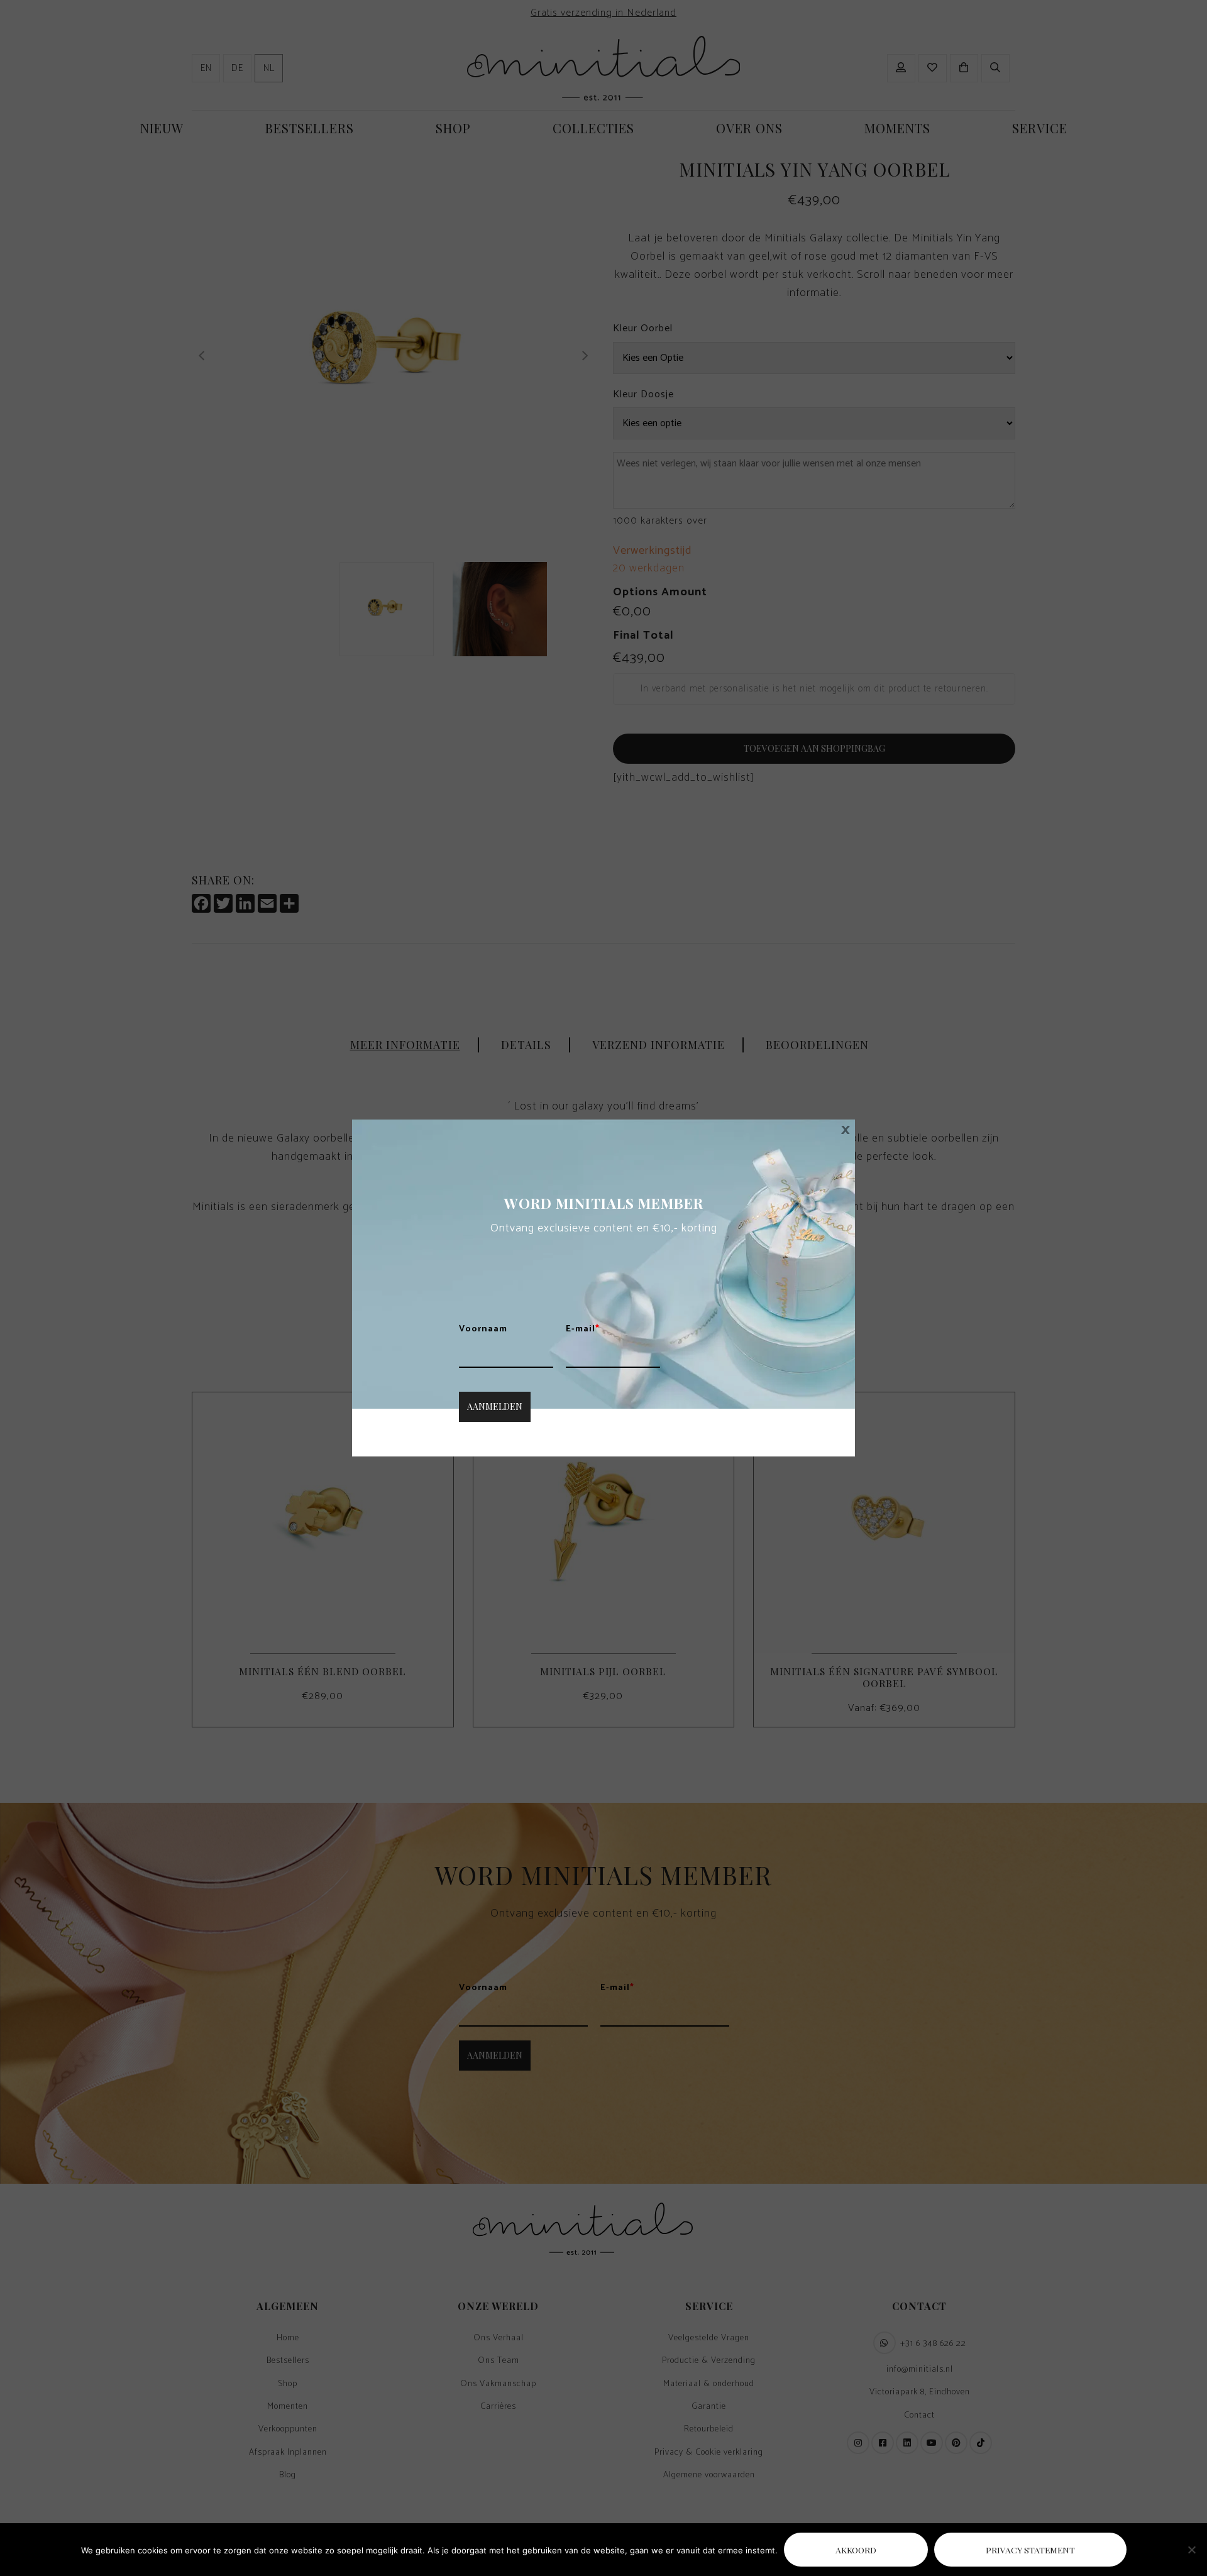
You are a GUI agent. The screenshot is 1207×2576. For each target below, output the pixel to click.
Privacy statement (1030, 2550)
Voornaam (483, 1329)
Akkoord (856, 2550)
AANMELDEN (495, 1406)
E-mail (583, 1329)
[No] (1191, 2550)
